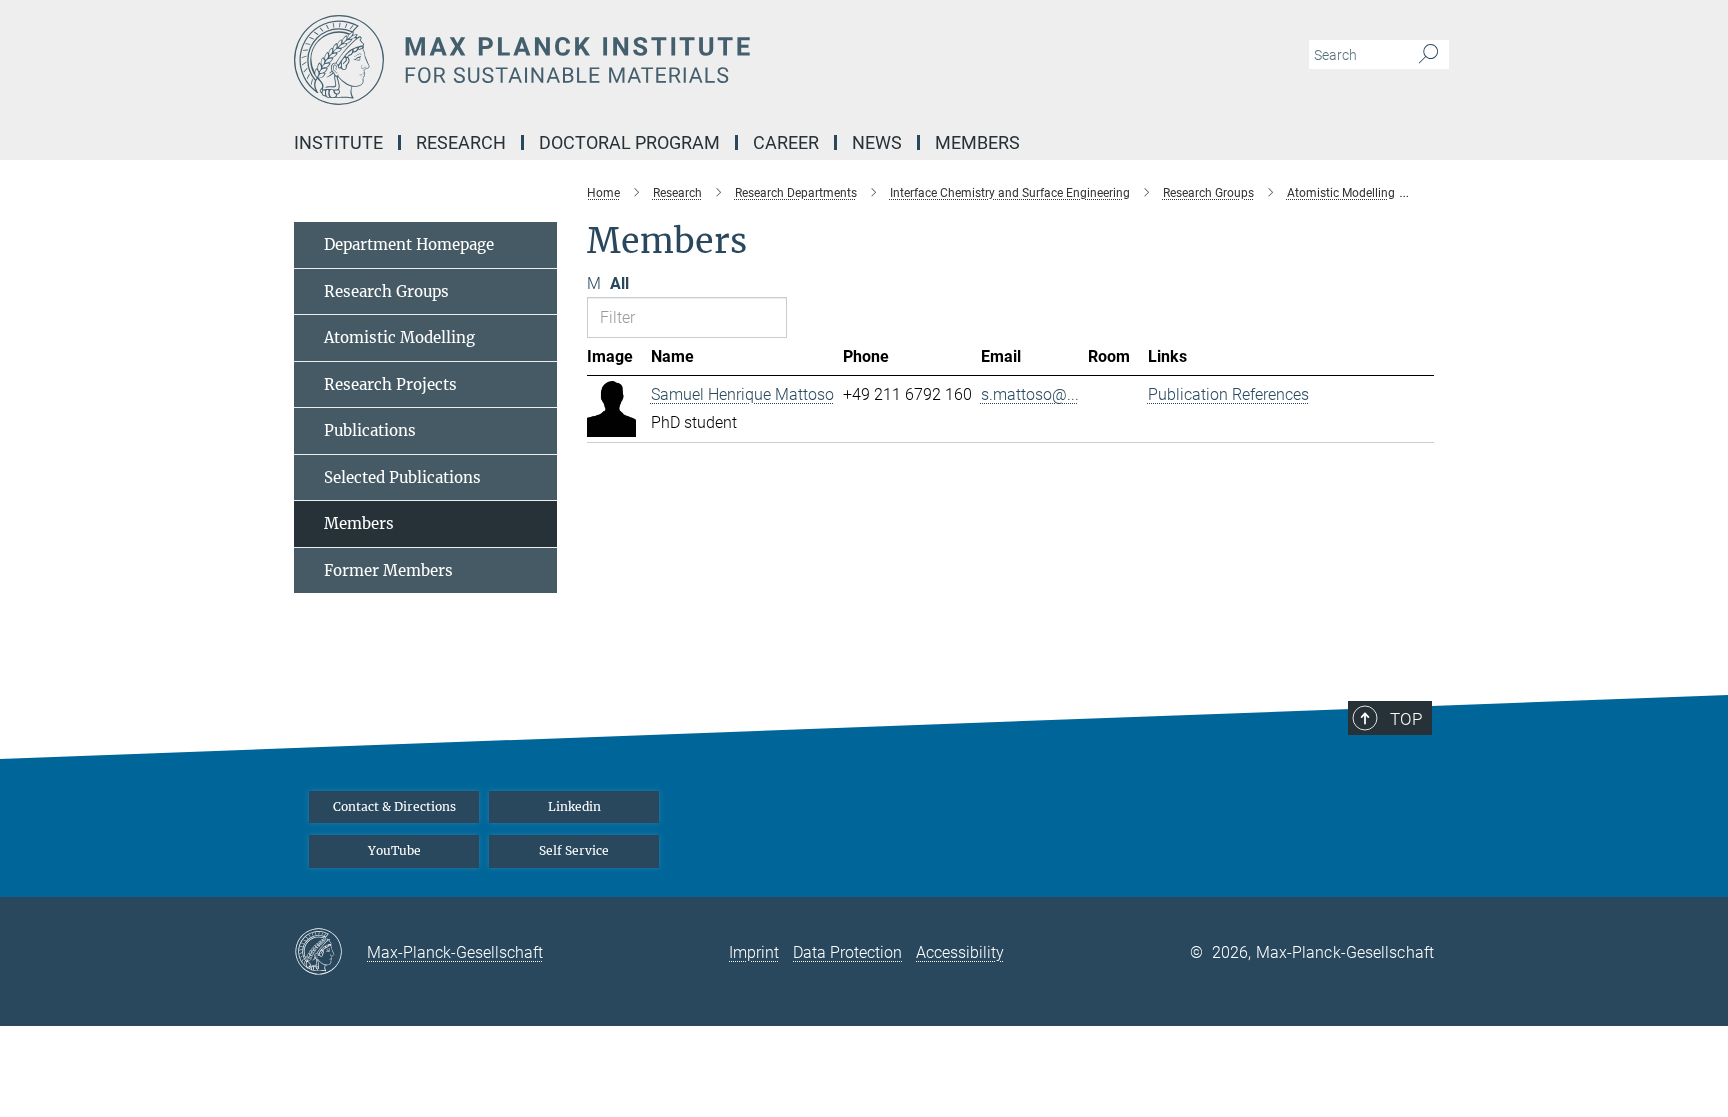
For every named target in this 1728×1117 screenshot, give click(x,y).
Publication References (1228, 394)
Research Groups (386, 291)
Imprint (754, 952)
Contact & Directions (394, 806)
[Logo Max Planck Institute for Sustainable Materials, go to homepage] (669, 60)
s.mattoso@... (1030, 394)
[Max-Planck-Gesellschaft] (330, 953)
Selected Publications (402, 477)
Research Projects (390, 384)
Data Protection (847, 952)
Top (1406, 719)
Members (359, 523)
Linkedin (574, 806)
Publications (370, 430)
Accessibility (960, 952)
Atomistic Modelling (399, 337)
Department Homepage (409, 244)
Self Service (574, 850)
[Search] (1428, 55)
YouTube (394, 850)
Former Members (388, 570)
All (619, 283)
